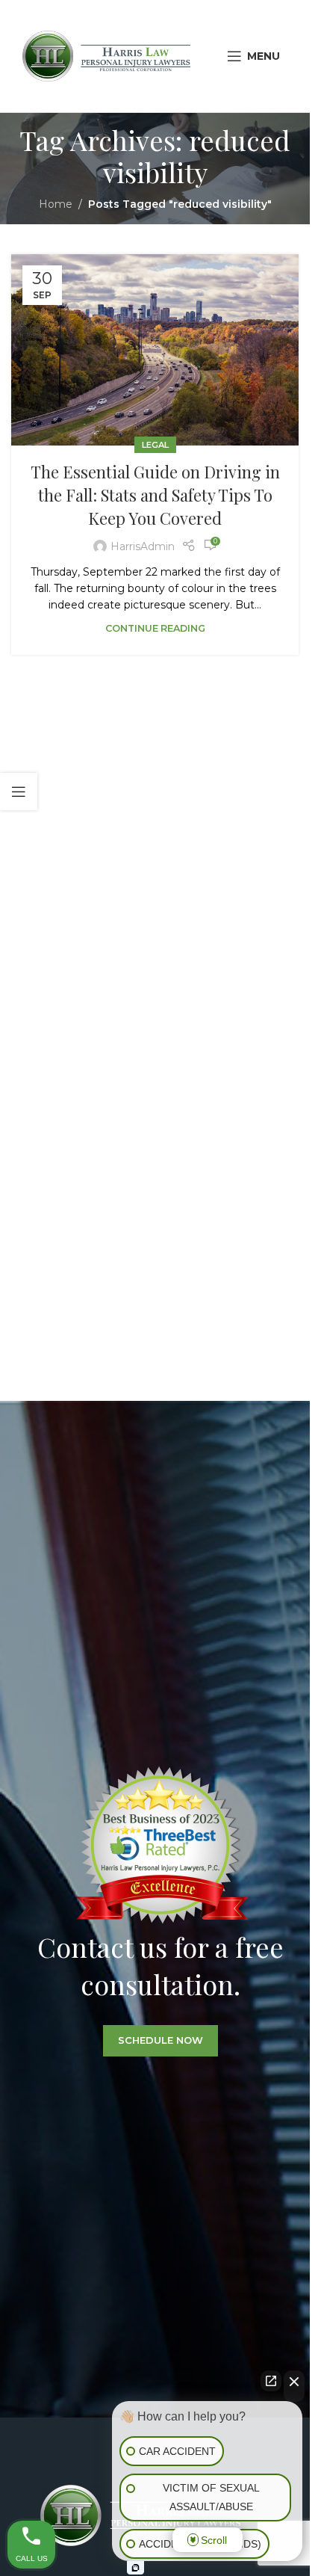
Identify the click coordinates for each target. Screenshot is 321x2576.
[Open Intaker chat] (135, 2568)
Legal (155, 445)
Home (56, 204)
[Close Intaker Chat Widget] (294, 2386)
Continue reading (155, 628)
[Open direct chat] (271, 2381)
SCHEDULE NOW (160, 2041)
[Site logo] (106, 55)
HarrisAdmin (143, 546)
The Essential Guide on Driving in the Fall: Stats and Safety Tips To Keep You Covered (155, 495)
